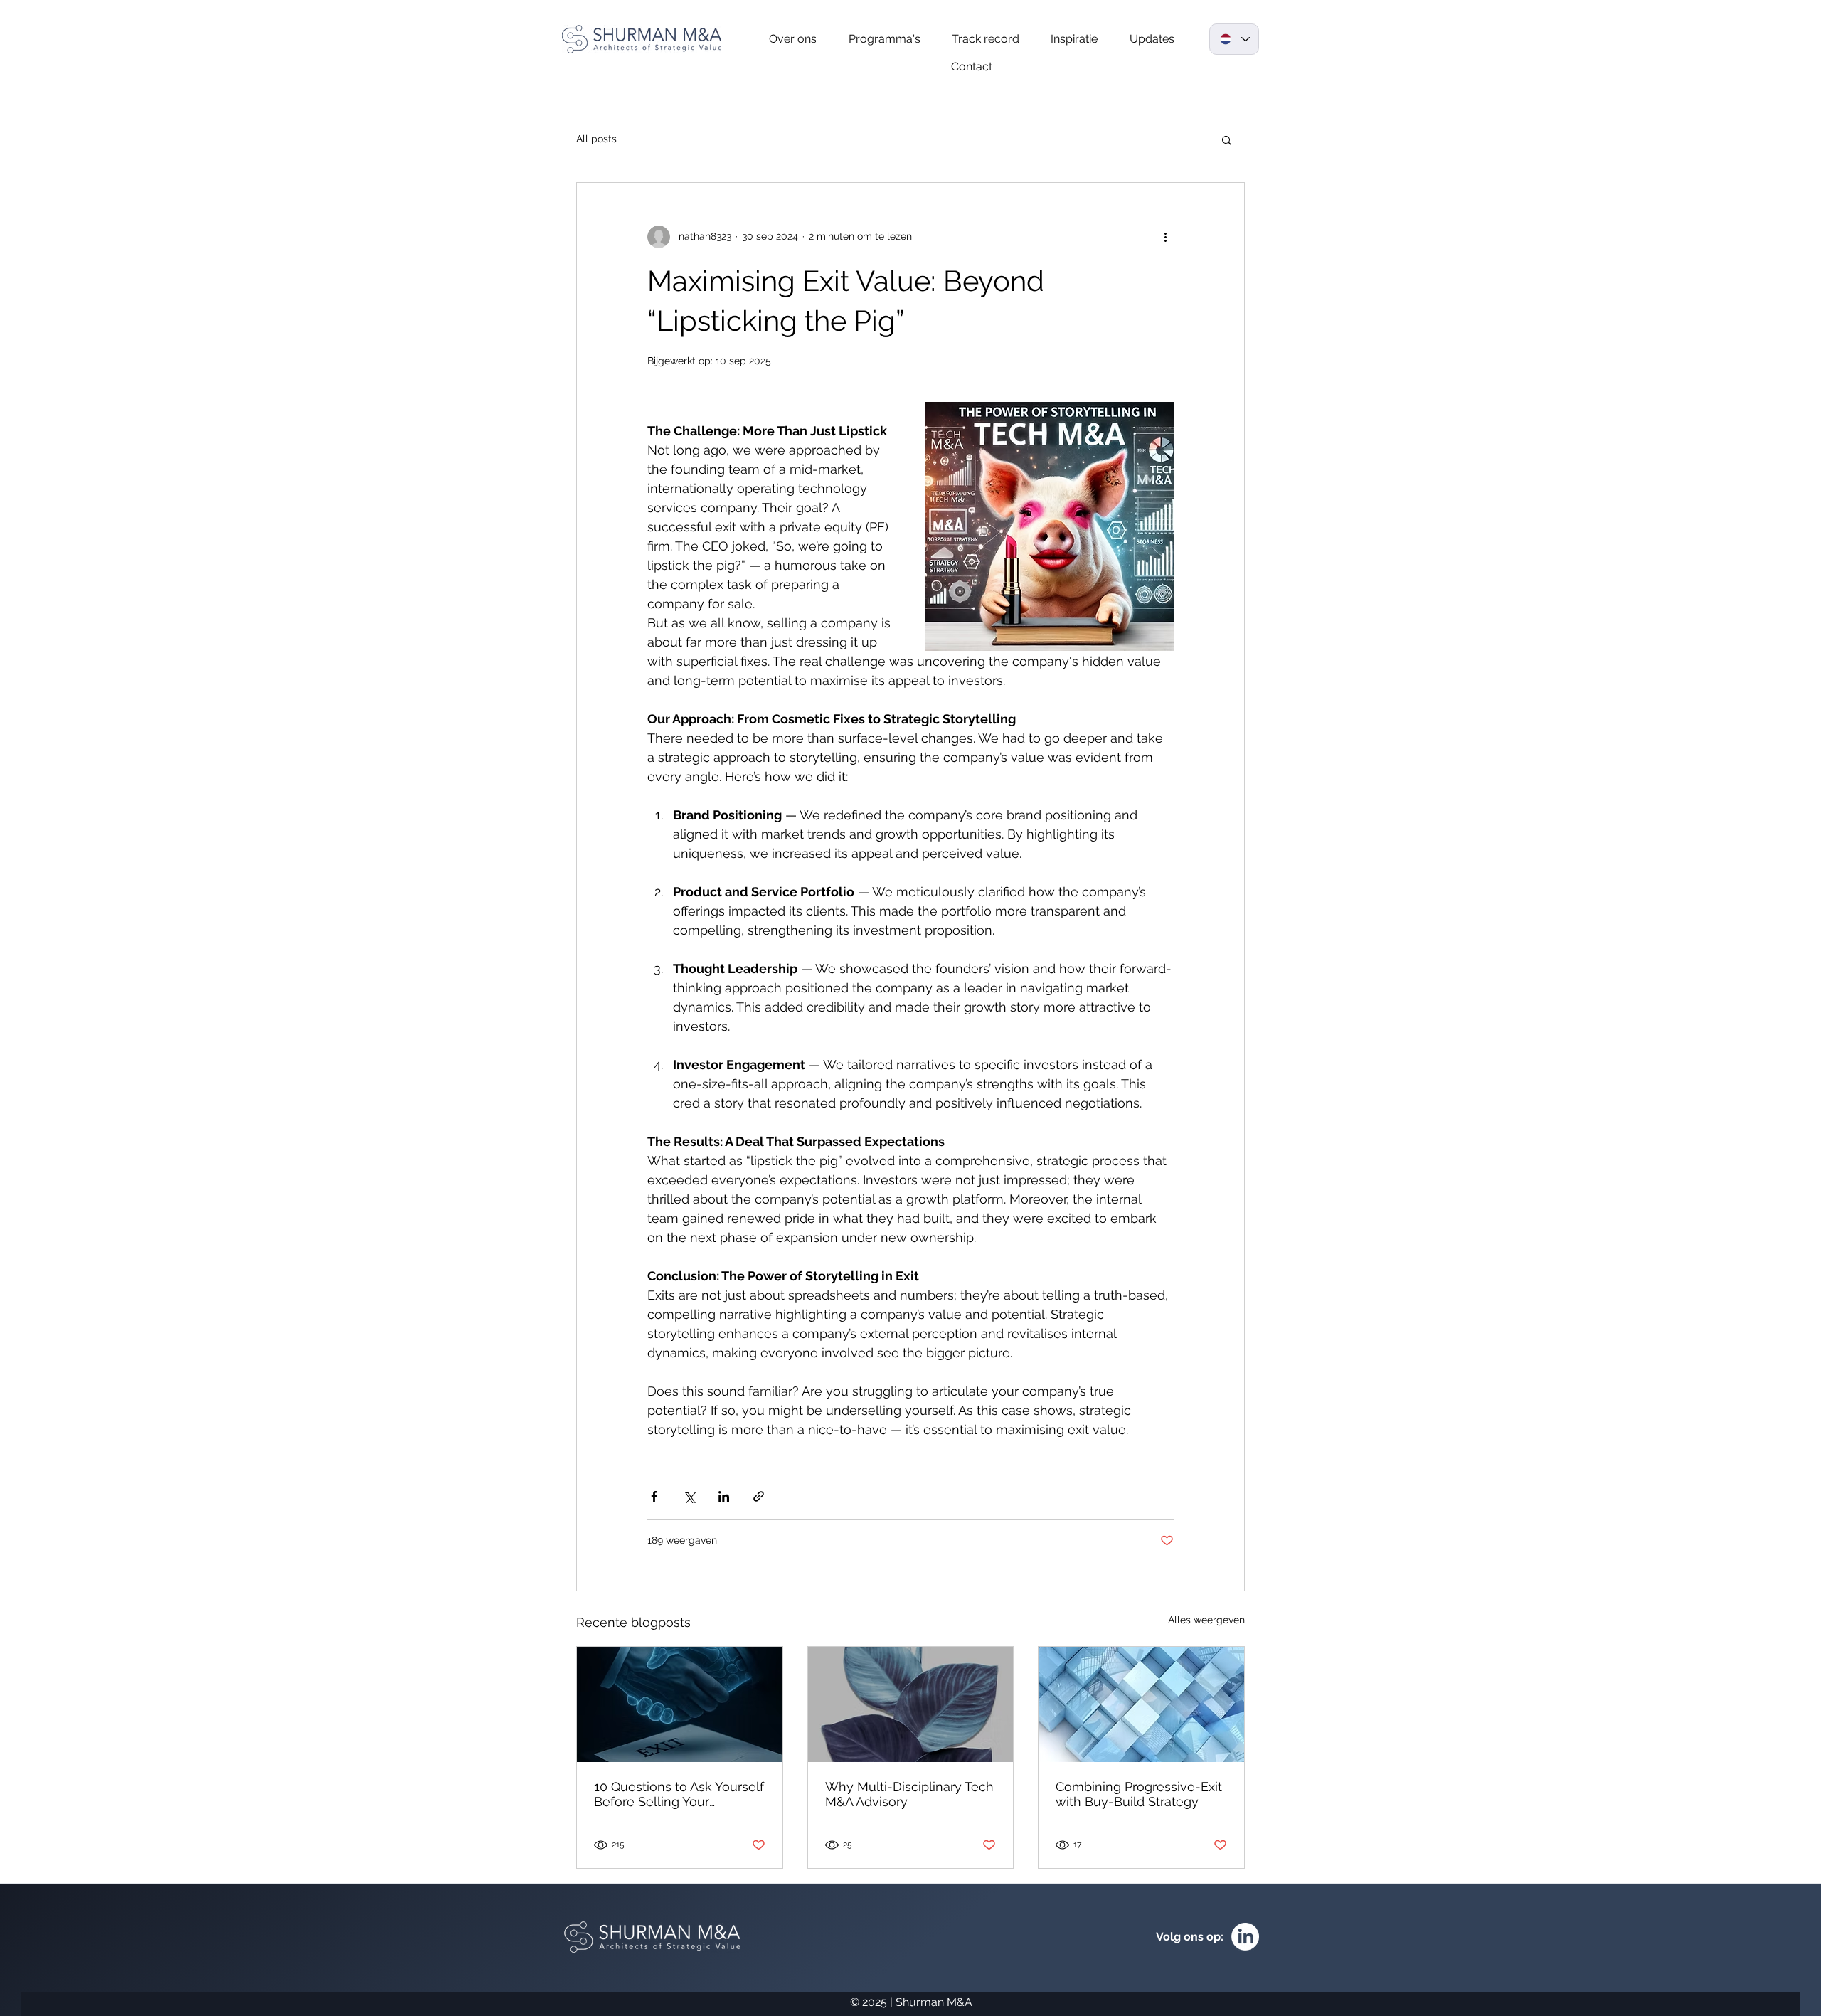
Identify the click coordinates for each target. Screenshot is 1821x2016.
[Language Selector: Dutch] (1234, 39)
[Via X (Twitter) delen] (689, 1496)
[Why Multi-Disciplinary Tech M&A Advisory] (911, 1704)
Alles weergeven (1206, 1620)
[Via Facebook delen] (654, 1496)
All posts (596, 139)
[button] (1227, 139)
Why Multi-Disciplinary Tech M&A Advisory (909, 1794)
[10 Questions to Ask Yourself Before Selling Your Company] (680, 1704)
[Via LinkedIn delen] (724, 1496)
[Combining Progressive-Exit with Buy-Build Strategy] (1141, 1704)
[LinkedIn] (1245, 1937)
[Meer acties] (1165, 237)
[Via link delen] (759, 1496)
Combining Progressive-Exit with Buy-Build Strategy (1139, 1794)
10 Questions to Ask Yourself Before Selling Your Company (679, 1794)
